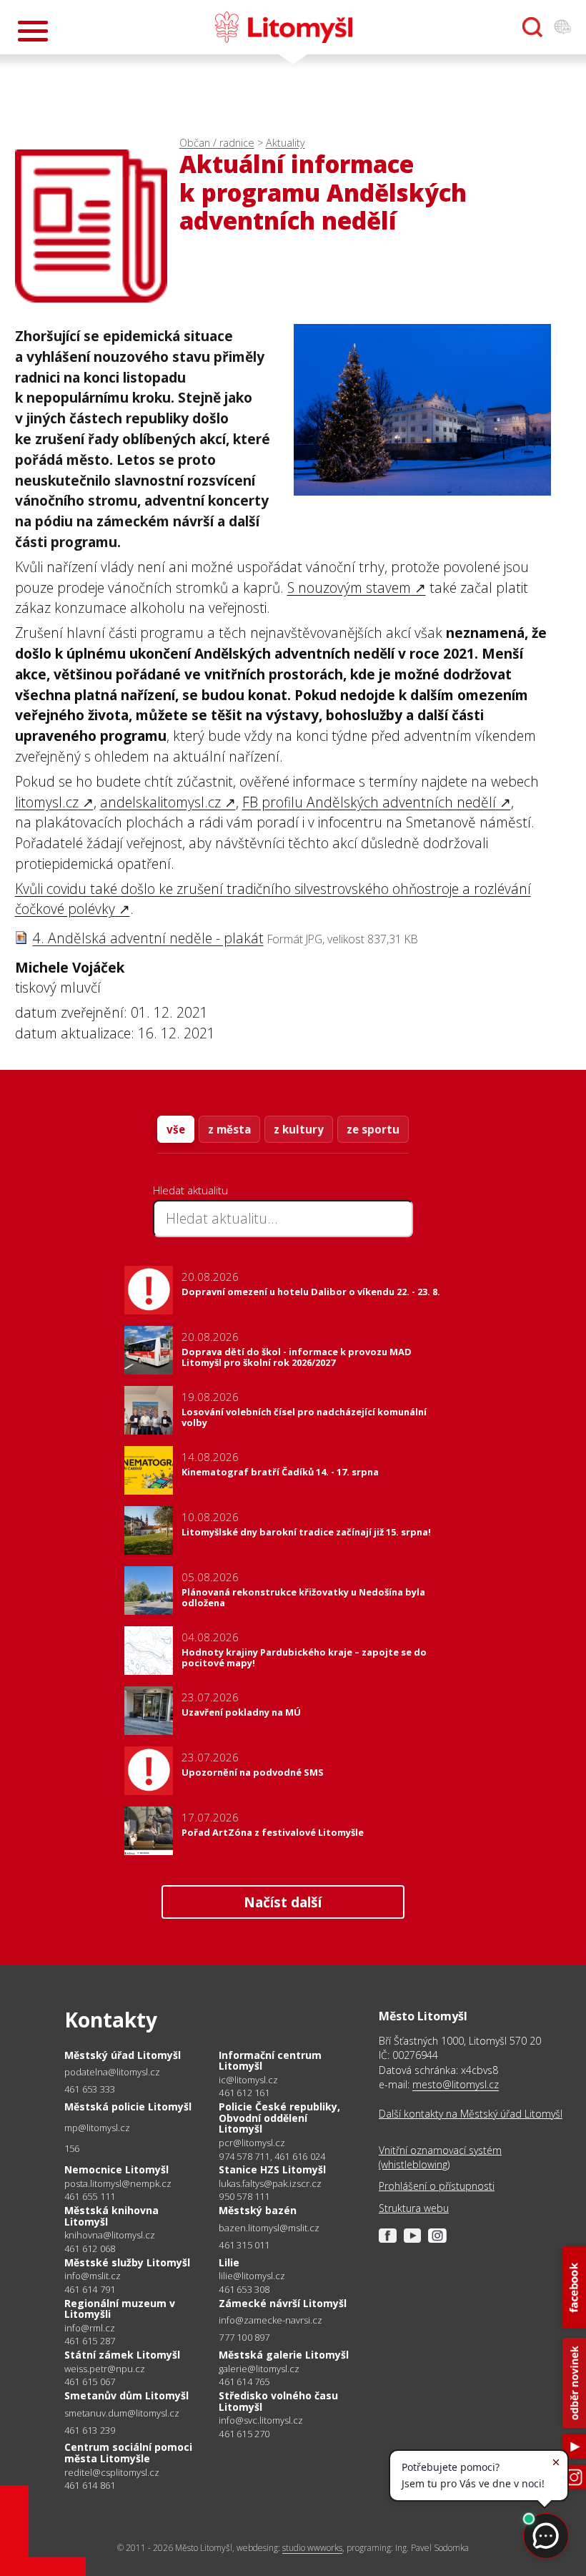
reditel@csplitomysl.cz (112, 2473)
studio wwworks (312, 2548)
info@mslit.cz (93, 2276)
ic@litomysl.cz (248, 2080)
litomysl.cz (47, 802)
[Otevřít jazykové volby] (562, 27)
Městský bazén (258, 2210)
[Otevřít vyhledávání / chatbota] (532, 27)
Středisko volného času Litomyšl (278, 2401)
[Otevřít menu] (33, 31)
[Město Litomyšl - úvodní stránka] (284, 27)
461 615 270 (244, 2434)
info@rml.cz (90, 2328)
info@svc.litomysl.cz (261, 2420)
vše (176, 1129)
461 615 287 (90, 2341)
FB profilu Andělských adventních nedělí (369, 802)
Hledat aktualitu (190, 1190)
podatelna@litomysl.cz (112, 2072)
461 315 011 (244, 2245)
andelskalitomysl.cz (160, 802)
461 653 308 (244, 2289)
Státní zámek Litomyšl (122, 2355)
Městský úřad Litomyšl (123, 2055)
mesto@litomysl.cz (456, 2084)
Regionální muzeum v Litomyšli (120, 2309)
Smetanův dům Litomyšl (126, 2395)
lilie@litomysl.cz (252, 2276)
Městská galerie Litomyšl (284, 2355)
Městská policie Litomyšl (128, 2106)
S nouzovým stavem (349, 588)
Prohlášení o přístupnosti (437, 2186)
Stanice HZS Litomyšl (272, 2169)
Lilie (229, 2262)
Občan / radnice (217, 143)
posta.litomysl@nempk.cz (118, 2184)
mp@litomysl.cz (97, 2128)
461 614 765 (244, 2381)
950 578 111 (244, 2196)
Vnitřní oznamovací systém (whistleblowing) (440, 2157)
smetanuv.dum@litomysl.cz (122, 2413)
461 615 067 (90, 2381)
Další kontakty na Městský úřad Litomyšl (471, 2114)
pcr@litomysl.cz (252, 2143)
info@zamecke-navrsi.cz (270, 2320)
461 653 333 (90, 2089)
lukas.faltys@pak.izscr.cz (270, 2184)
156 (72, 2148)
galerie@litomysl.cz (259, 2369)
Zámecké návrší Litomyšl (283, 2303)
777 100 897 (244, 2337)
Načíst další (283, 1902)
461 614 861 (90, 2485)
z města (229, 1129)
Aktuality (285, 143)
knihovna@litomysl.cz (110, 2235)
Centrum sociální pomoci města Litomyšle (128, 2453)
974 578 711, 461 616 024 (272, 2156)
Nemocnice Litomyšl (116, 2169)
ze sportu (373, 1129)
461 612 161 (244, 2093)
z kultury (299, 1129)
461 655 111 (90, 2196)
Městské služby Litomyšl (127, 2262)
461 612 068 (90, 2248)
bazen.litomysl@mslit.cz (269, 2228)
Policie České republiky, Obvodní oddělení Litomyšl (279, 2118)
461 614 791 (90, 2289)
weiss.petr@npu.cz (105, 2369)
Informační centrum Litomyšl (270, 2061)
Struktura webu (414, 2208)
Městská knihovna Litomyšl (111, 2216)
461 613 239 (90, 2430)
